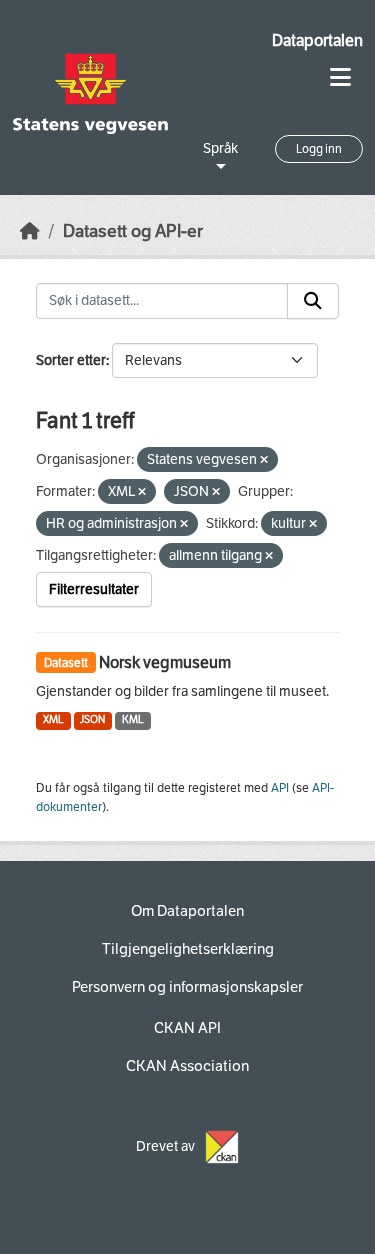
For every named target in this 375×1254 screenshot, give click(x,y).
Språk (220, 148)
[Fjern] (264, 460)
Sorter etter (71, 360)
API (280, 788)
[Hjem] (30, 231)
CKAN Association (187, 1066)
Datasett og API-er (133, 231)
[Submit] (313, 301)
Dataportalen (317, 40)
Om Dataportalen (187, 911)
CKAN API (187, 1028)
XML (53, 719)
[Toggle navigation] (340, 77)
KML (133, 719)
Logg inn (319, 149)
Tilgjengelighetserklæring (188, 949)
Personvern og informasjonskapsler (187, 987)
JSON (92, 719)
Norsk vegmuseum (165, 662)
